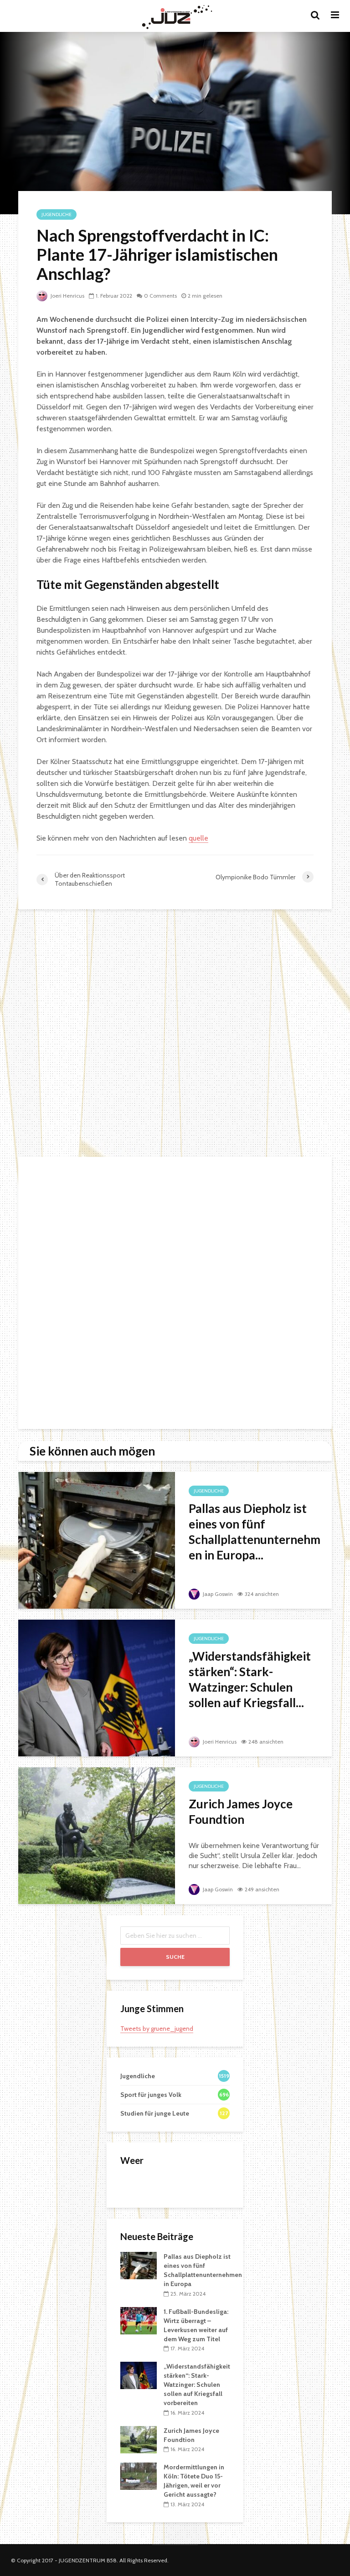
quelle (198, 838)
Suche (175, 1957)
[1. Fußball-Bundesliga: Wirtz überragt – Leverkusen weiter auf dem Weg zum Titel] (139, 2320)
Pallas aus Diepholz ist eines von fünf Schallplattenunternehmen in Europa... (255, 1532)
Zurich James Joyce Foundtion (241, 1812)
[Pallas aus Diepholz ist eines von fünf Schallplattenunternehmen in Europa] (97, 1540)
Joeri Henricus (67, 296)
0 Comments (160, 296)
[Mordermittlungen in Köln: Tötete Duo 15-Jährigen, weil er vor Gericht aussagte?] (139, 2476)
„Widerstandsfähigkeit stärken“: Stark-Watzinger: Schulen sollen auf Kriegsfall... (250, 1679)
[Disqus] (175, 1034)
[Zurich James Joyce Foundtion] (97, 1835)
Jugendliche (57, 214)
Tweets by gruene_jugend (157, 2029)
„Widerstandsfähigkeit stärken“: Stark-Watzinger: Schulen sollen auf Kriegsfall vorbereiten (197, 2385)
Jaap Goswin (217, 1594)
